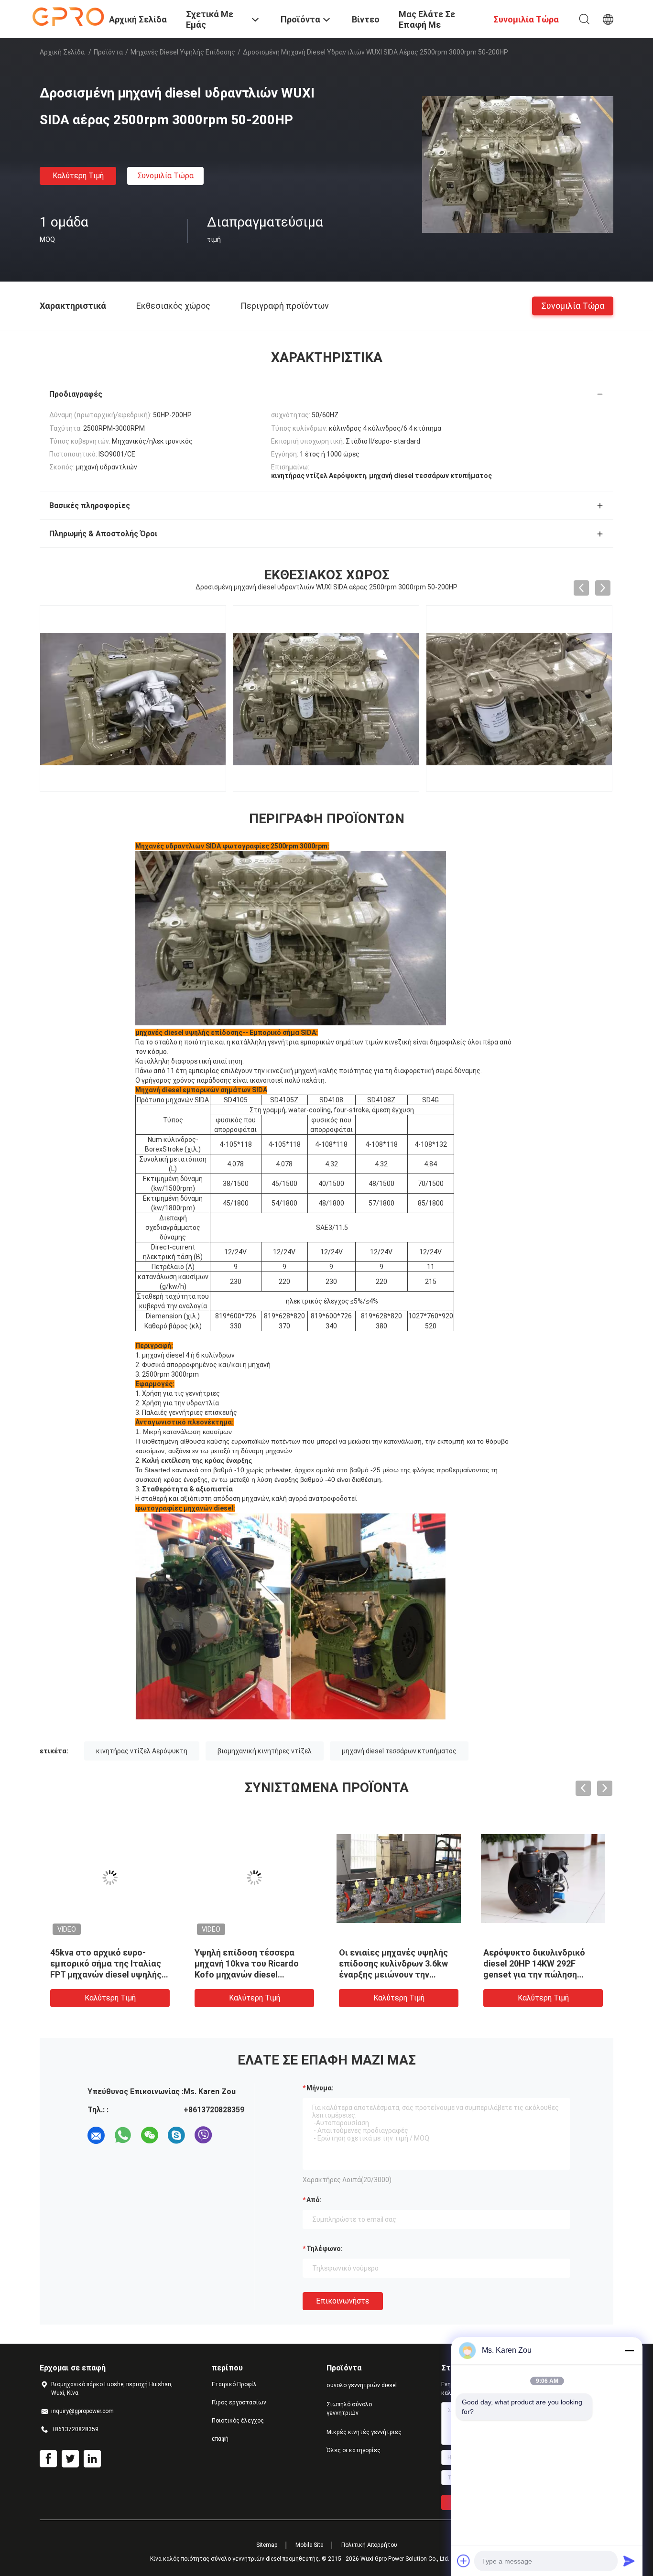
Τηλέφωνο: (325, 2249)
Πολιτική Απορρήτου (369, 2545)
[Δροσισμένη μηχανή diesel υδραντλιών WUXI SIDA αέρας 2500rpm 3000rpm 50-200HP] (518, 164)
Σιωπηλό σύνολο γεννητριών (349, 2409)
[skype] (176, 2135)
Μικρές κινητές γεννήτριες (364, 2432)
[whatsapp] (123, 2135)
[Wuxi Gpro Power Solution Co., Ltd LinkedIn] (92, 2459)
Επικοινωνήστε (343, 2301)
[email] (96, 2135)
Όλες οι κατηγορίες (354, 2450)
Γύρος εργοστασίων (239, 2402)
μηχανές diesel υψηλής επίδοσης (183, 52)
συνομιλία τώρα (165, 176)
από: (314, 2200)
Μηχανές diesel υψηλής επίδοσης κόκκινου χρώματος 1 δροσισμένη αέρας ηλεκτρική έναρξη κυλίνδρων (244, 1974)
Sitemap (267, 2545)
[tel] (230, 2135)
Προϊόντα (108, 52)
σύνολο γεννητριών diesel (362, 2385)
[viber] (203, 2135)
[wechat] (150, 2135)
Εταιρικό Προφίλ (234, 2384)
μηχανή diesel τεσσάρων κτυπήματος (399, 1751)
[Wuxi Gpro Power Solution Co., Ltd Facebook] (48, 2459)
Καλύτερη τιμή (78, 176)
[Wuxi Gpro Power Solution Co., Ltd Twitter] (70, 2459)
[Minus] (629, 2350)
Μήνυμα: (320, 2088)
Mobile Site (309, 2545)
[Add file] (464, 2561)
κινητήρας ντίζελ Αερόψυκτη (142, 1751)
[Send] (629, 2561)
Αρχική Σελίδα (62, 52)
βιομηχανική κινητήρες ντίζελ (265, 1751)
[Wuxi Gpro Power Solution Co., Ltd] (68, 16)
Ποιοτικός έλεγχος (238, 2421)
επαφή (220, 2439)
